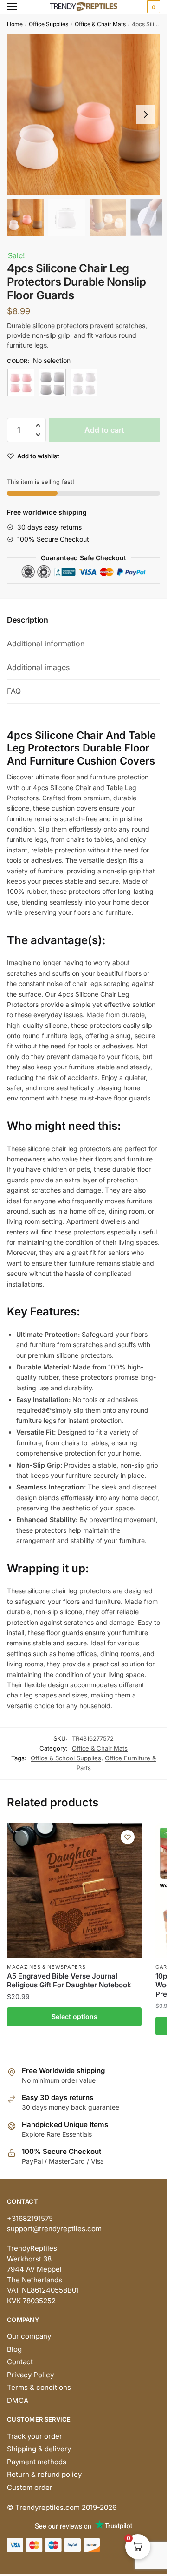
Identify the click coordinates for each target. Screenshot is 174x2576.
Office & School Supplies (66, 1758)
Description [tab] (28, 620)
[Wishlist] (128, 1837)
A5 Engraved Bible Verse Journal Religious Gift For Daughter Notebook (69, 1981)
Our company (29, 2336)
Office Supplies (48, 24)
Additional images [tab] (38, 667)
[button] (146, 114)
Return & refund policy (44, 2474)
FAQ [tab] (14, 691)
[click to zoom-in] (87, 114)
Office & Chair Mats (100, 24)
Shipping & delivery (39, 2449)
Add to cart (104, 430)
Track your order (35, 2436)
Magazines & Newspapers (46, 1967)
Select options (74, 2016)
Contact (20, 2362)
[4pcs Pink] (21, 382)
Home (15, 24)
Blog (14, 2349)
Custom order (30, 2487)
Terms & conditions (39, 2387)
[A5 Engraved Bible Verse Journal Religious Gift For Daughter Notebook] (74, 1891)
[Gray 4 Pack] (52, 382)
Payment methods (37, 2462)
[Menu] (21, 7)
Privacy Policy (30, 2375)
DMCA (18, 2400)
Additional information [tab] (46, 644)
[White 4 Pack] (84, 382)
